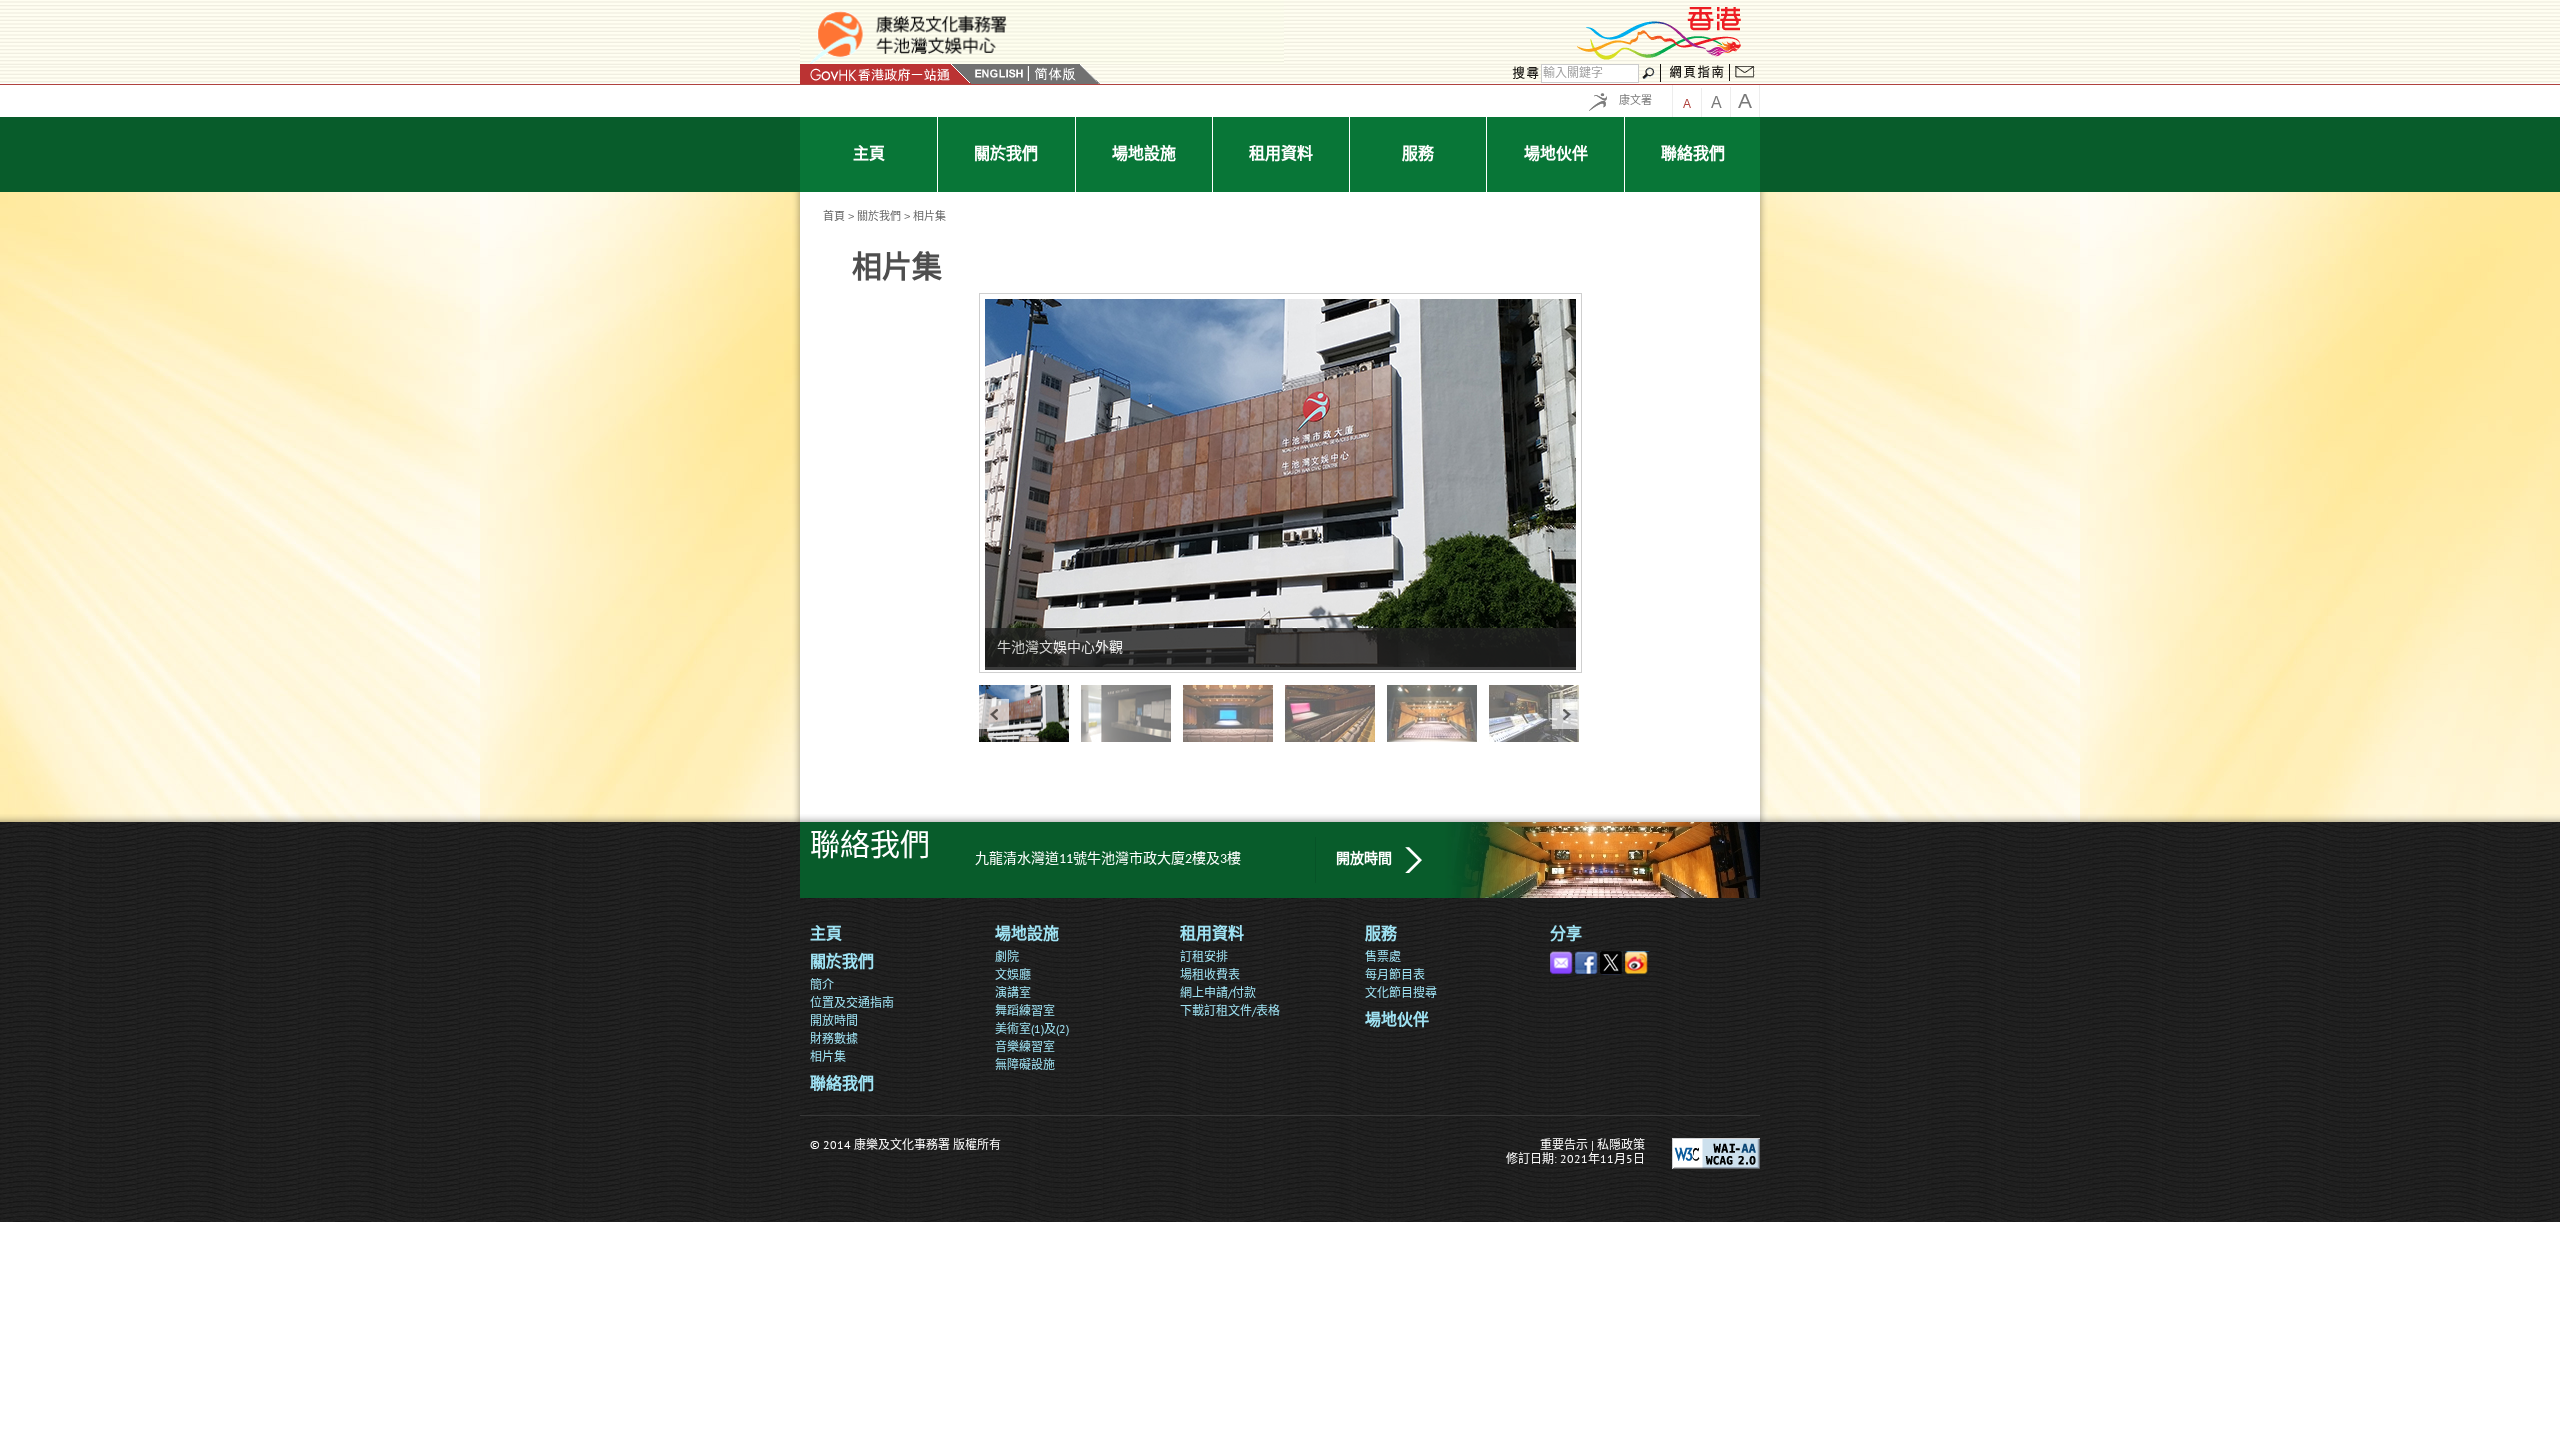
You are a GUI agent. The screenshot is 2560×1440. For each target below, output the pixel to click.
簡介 (822, 984)
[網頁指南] (1696, 74)
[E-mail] (1562, 958)
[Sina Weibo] (1637, 958)
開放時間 (1364, 859)
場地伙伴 (1397, 1021)
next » (1567, 713)
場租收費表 (1210, 974)
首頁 (834, 216)
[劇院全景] (1234, 713)
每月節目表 (1395, 974)
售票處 (1383, 956)
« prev (994, 713)
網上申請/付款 (1218, 992)
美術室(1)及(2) (1032, 1028)
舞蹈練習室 (1025, 1010)
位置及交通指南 (852, 1002)
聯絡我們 (842, 1085)
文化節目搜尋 (1401, 992)
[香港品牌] (1660, 56)
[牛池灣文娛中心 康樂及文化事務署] (1042, 34)
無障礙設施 (1025, 1064)
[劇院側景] (1336, 713)
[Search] (1523, 74)
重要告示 (1564, 1144)
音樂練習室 (1025, 1046)
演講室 (1013, 992)
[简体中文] (1055, 74)
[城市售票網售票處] (1132, 713)
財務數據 (834, 1038)
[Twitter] (1612, 958)
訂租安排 (1204, 956)
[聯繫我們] (1745, 74)
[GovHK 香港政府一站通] (885, 74)
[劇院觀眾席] (1438, 713)
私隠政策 (1621, 1144)
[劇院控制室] (1540, 713)
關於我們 (879, 216)
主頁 (826, 935)
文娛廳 (1013, 974)
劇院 (1007, 956)
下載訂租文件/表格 (1230, 1010)
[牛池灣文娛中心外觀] (1030, 713)
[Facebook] (1587, 958)
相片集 (828, 1056)
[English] (999, 74)
